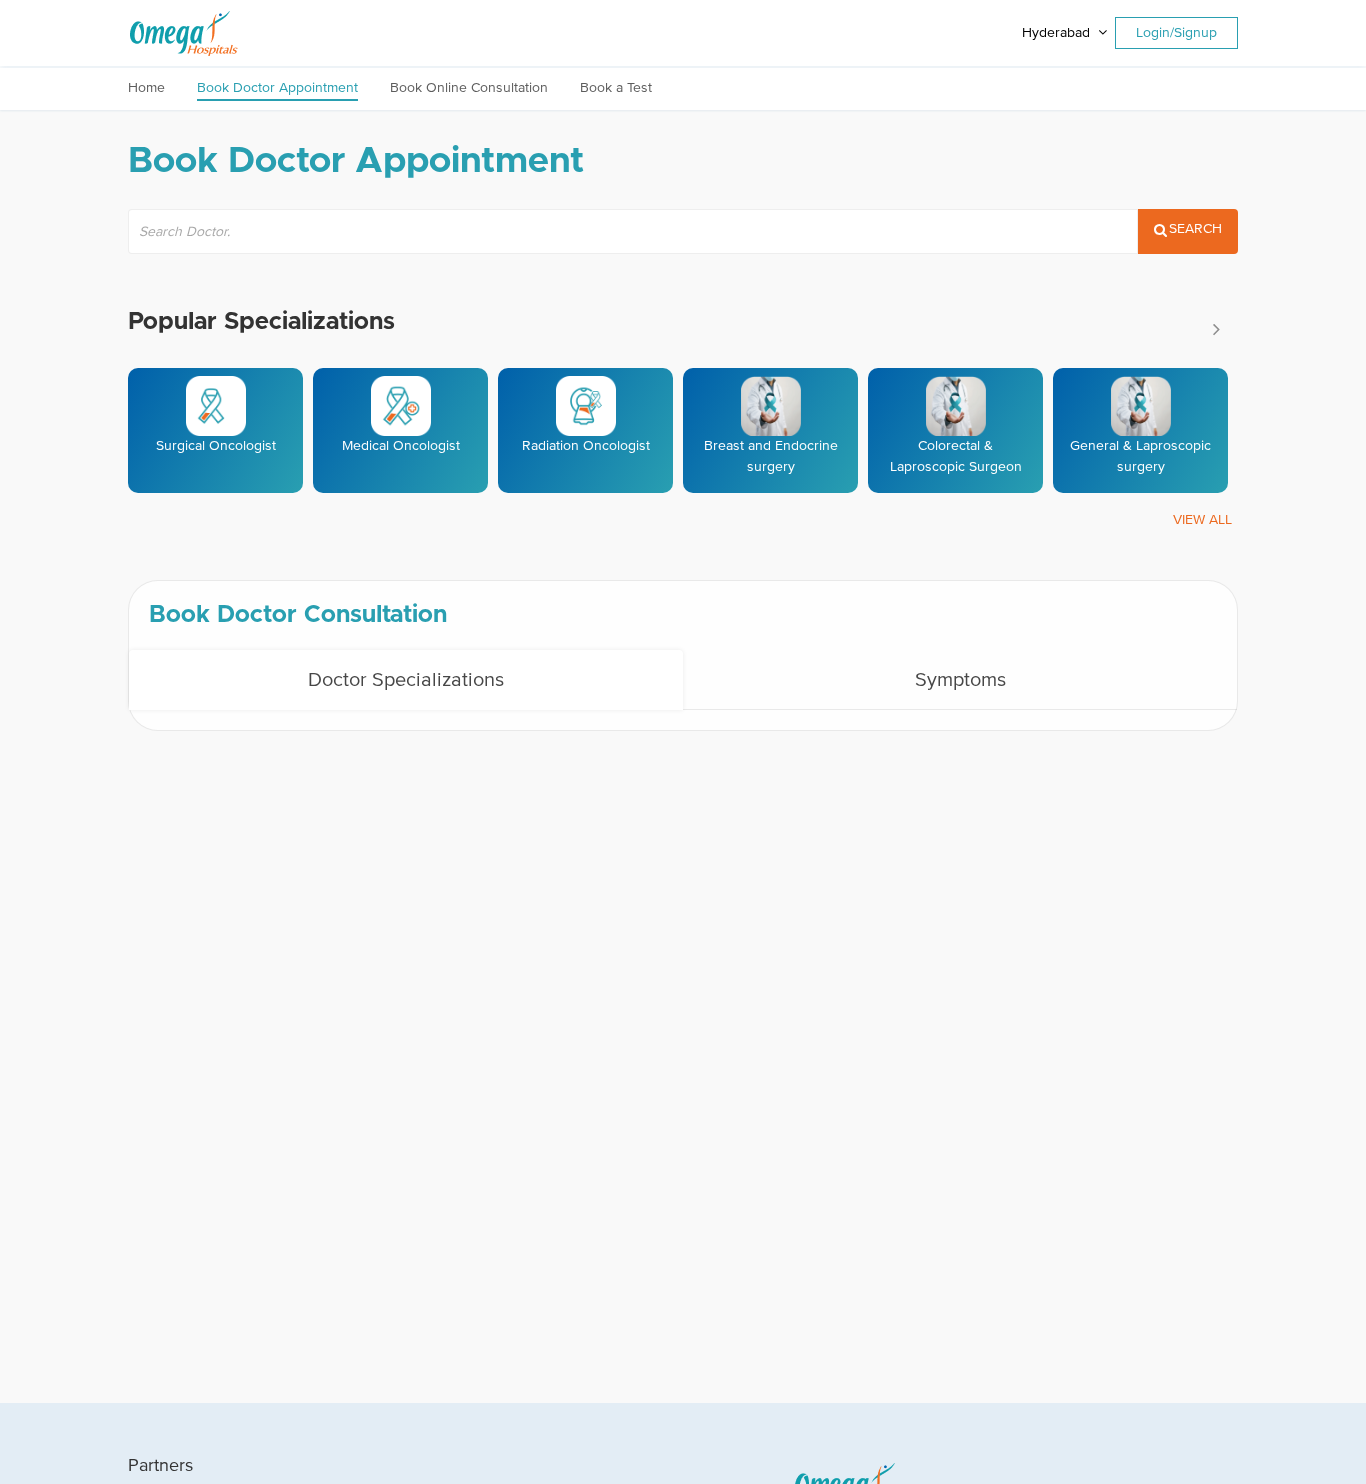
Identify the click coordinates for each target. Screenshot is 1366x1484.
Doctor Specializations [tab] (406, 680)
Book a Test (616, 88)
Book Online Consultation (469, 88)
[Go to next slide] (1216, 329)
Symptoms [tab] (960, 680)
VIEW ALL (1202, 520)
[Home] (183, 33)
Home (146, 88)
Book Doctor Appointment (277, 88)
